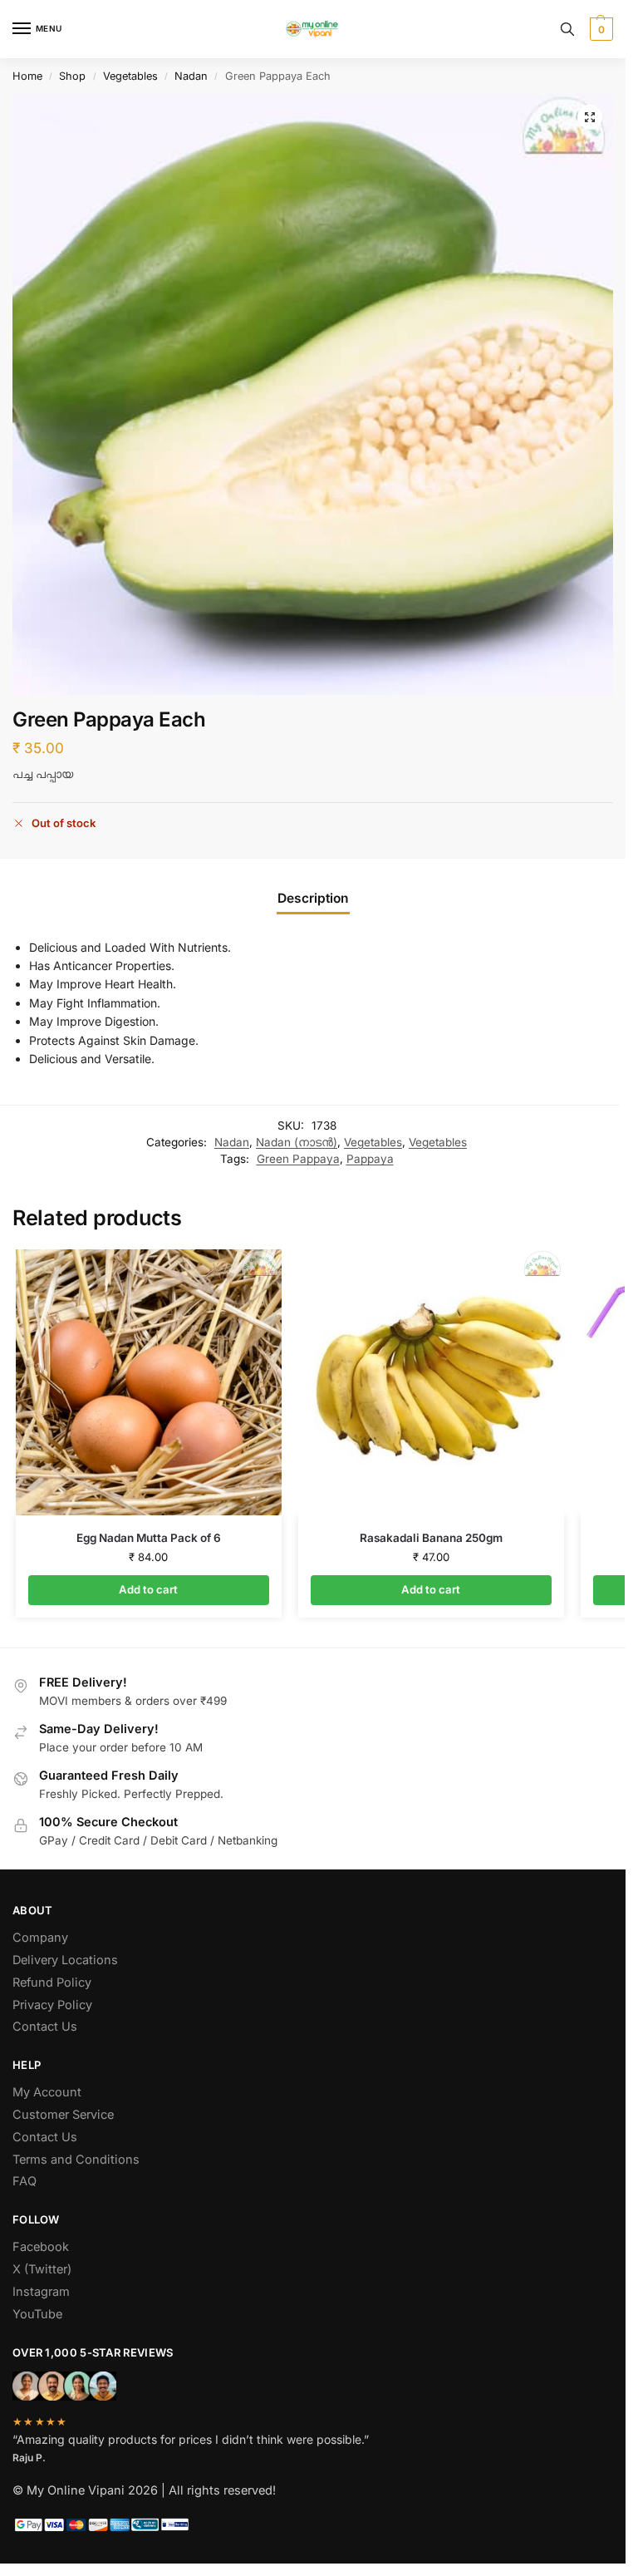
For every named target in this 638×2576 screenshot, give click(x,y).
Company (40, 1938)
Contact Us (45, 2027)
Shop (72, 76)
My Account (47, 2092)
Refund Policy (52, 1982)
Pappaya (370, 1159)
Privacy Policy (52, 2005)
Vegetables (130, 76)
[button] (599, 29)
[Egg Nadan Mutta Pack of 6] (149, 1382)
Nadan (191, 76)
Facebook (41, 2247)
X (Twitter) (42, 2269)
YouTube (37, 2314)
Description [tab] (313, 898)
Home (27, 76)
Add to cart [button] (148, 1589)
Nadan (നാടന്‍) (297, 1142)
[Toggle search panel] (567, 29)
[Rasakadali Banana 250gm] (431, 1382)
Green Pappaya (298, 1159)
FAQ (25, 2181)
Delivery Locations (65, 1960)
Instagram (41, 2292)
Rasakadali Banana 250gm (431, 1538)
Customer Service (63, 2115)
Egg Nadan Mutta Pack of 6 (149, 1538)
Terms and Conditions (76, 2160)
